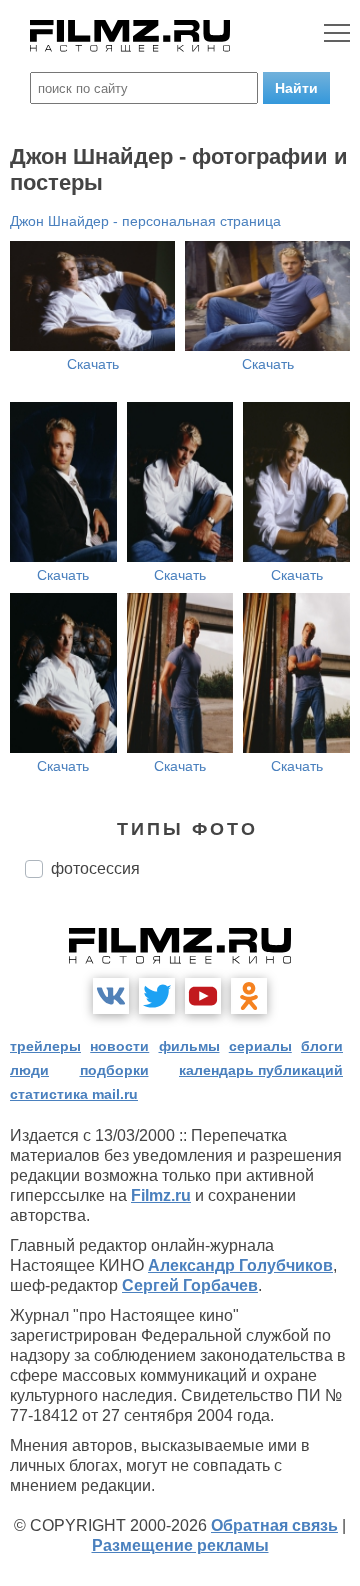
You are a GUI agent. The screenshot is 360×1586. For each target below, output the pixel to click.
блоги (322, 1046)
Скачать (93, 364)
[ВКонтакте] (111, 996)
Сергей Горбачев (190, 1285)
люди (29, 1070)
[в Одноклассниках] (249, 996)
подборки (114, 1070)
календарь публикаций (261, 1070)
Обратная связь (274, 1525)
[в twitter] (157, 996)
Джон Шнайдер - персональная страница (145, 221)
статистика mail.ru (74, 1094)
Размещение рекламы (180, 1545)
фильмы (189, 1046)
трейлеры (45, 1046)
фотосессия (95, 868)
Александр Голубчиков (240, 1265)
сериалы (260, 1046)
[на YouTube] (203, 996)
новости (119, 1046)
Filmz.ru (161, 1195)
